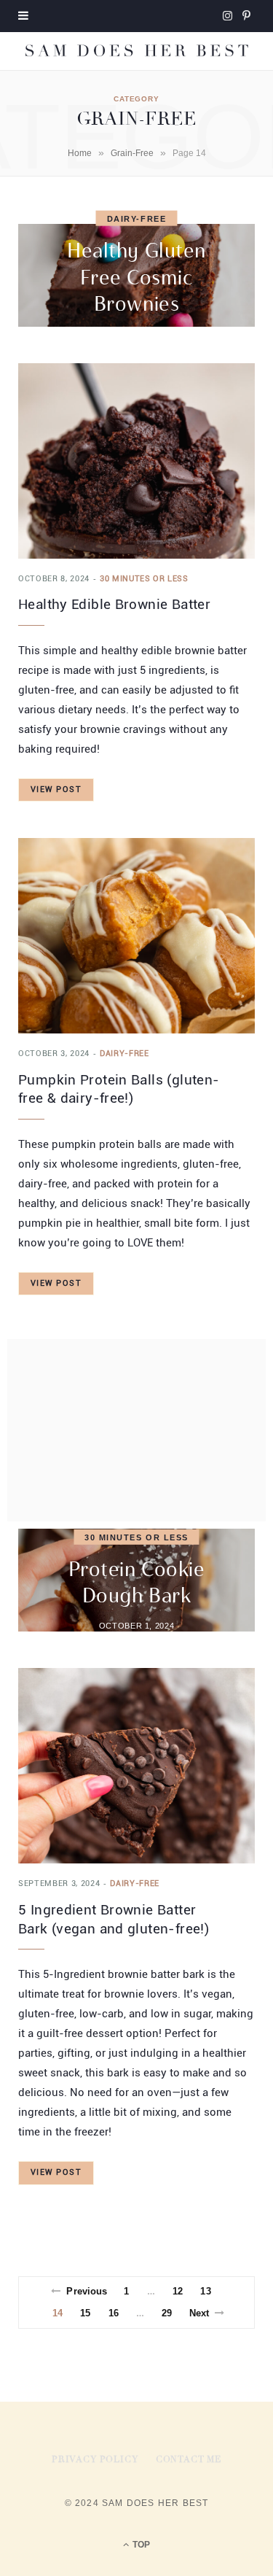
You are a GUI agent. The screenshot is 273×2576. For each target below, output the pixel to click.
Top (140, 2545)
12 (178, 2291)
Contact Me (189, 2460)
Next (199, 2313)
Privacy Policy (95, 2460)
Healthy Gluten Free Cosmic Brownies (136, 277)
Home (80, 153)
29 (167, 2313)
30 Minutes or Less (144, 579)
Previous (87, 2291)
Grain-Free (132, 153)
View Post (56, 790)
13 (205, 2291)
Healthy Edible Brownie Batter (114, 604)
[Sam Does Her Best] (136, 51)
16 (114, 2313)
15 (85, 2313)
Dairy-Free (136, 219)
